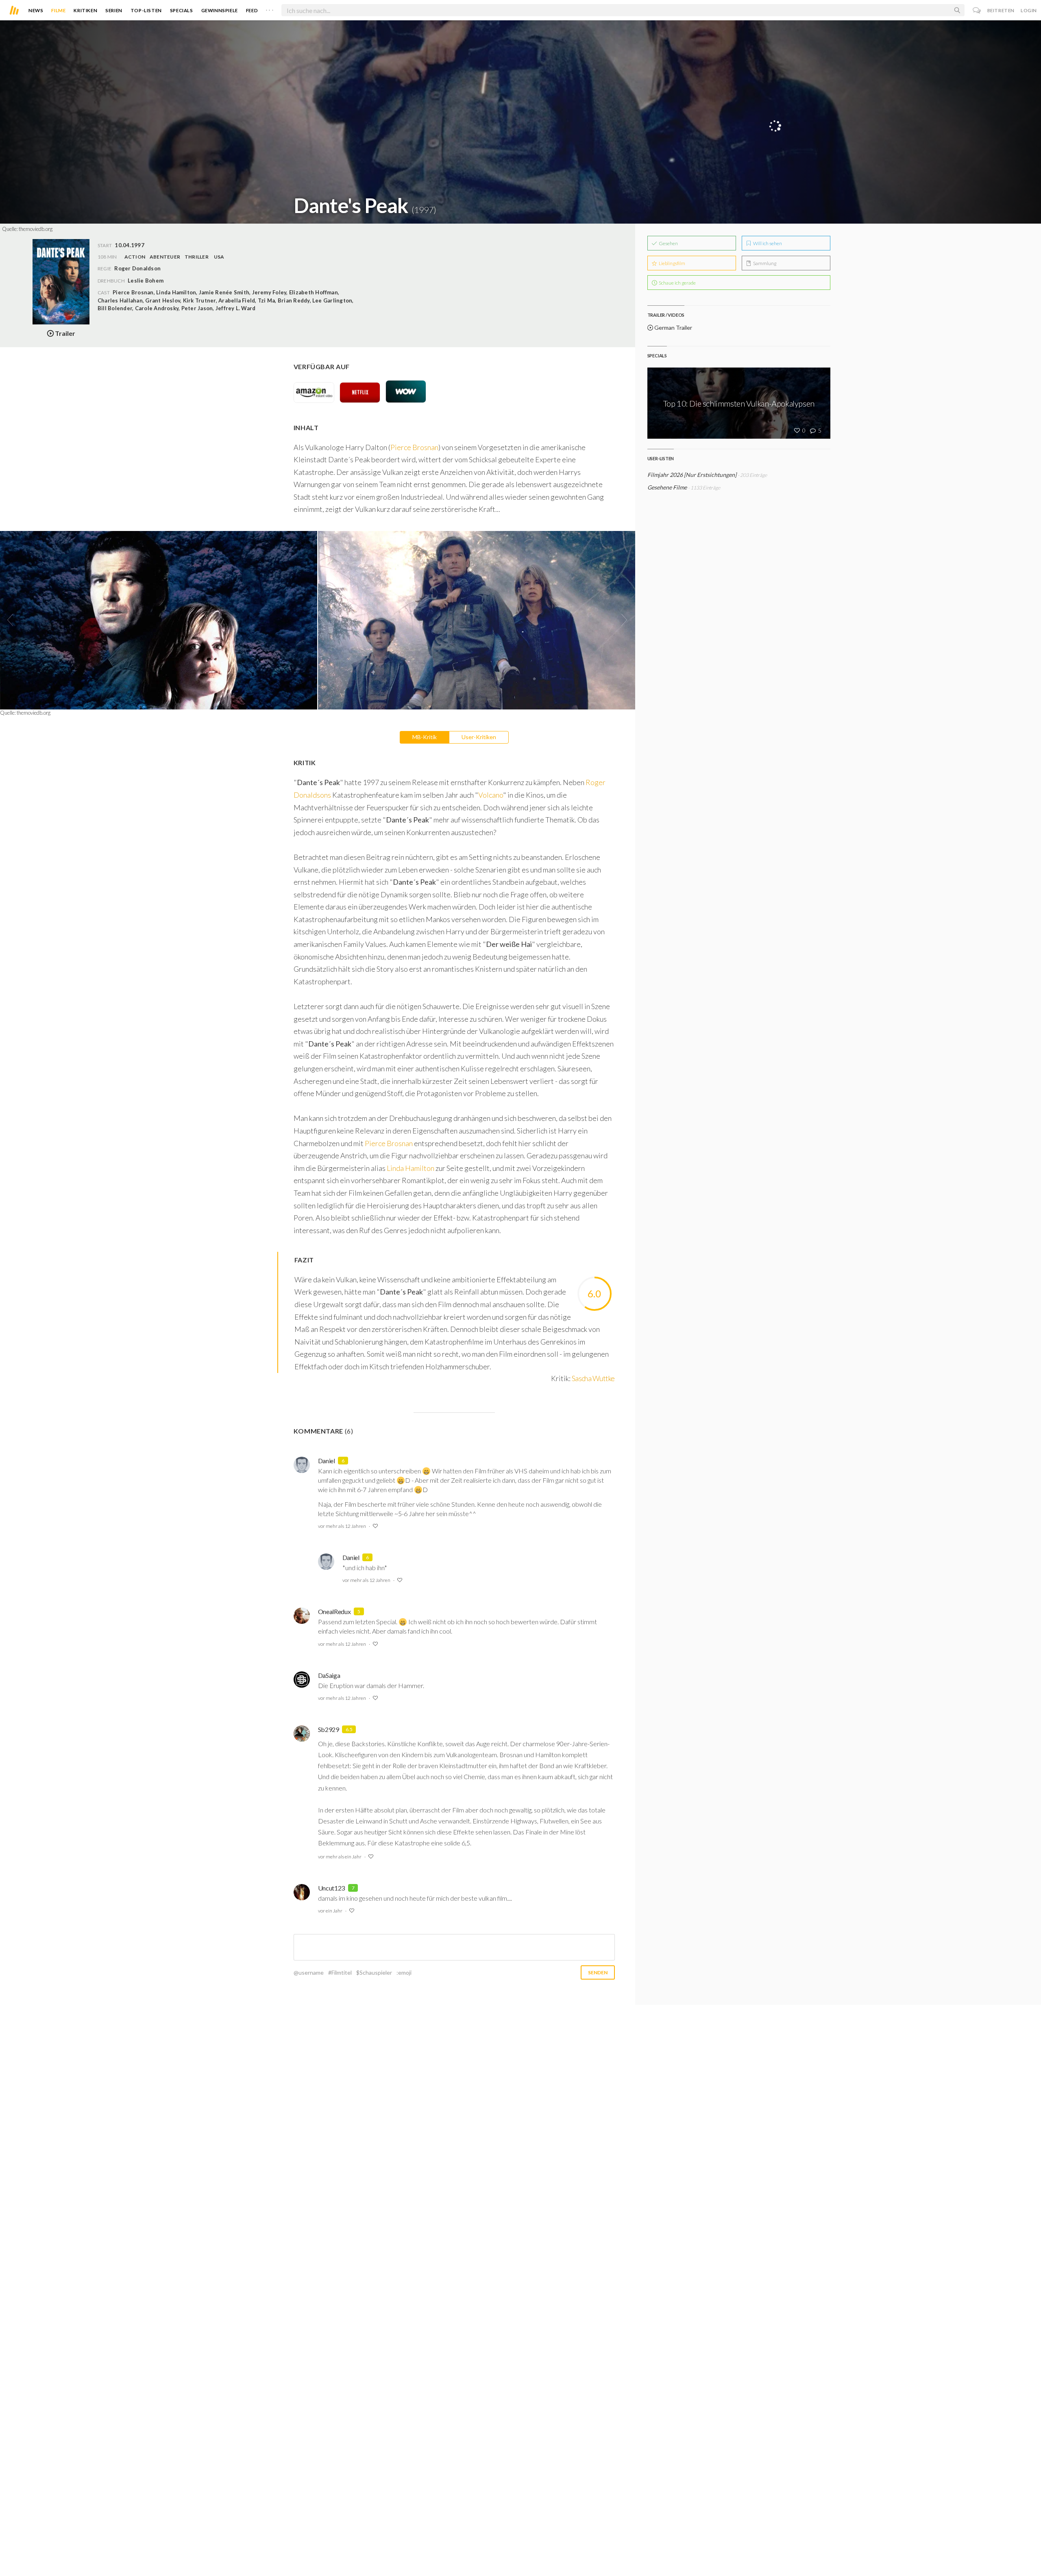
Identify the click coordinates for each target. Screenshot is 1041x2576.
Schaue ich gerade (677, 283)
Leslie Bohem (146, 281)
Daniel (327, 1461)
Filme (58, 10)
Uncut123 (331, 1888)
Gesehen (668, 243)
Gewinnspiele (220, 10)
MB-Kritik (425, 737)
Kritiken (85, 10)
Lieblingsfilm (672, 263)
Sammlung (764, 263)
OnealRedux (334, 1611)
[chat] (977, 10)
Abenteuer (165, 257)
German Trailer (673, 327)
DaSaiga (329, 1675)
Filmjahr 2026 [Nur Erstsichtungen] (692, 475)
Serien (114, 10)
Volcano (491, 795)
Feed (252, 10)
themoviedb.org (36, 229)
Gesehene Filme (667, 487)
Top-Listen (146, 10)
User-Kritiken (479, 737)
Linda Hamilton (411, 1168)
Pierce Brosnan (414, 447)
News (36, 10)
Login (1029, 10)
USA (219, 257)
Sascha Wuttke (593, 1378)
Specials (182, 10)
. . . (270, 9)
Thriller (197, 257)
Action (135, 257)
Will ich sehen (767, 243)
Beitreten (1001, 10)
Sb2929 (329, 1729)
